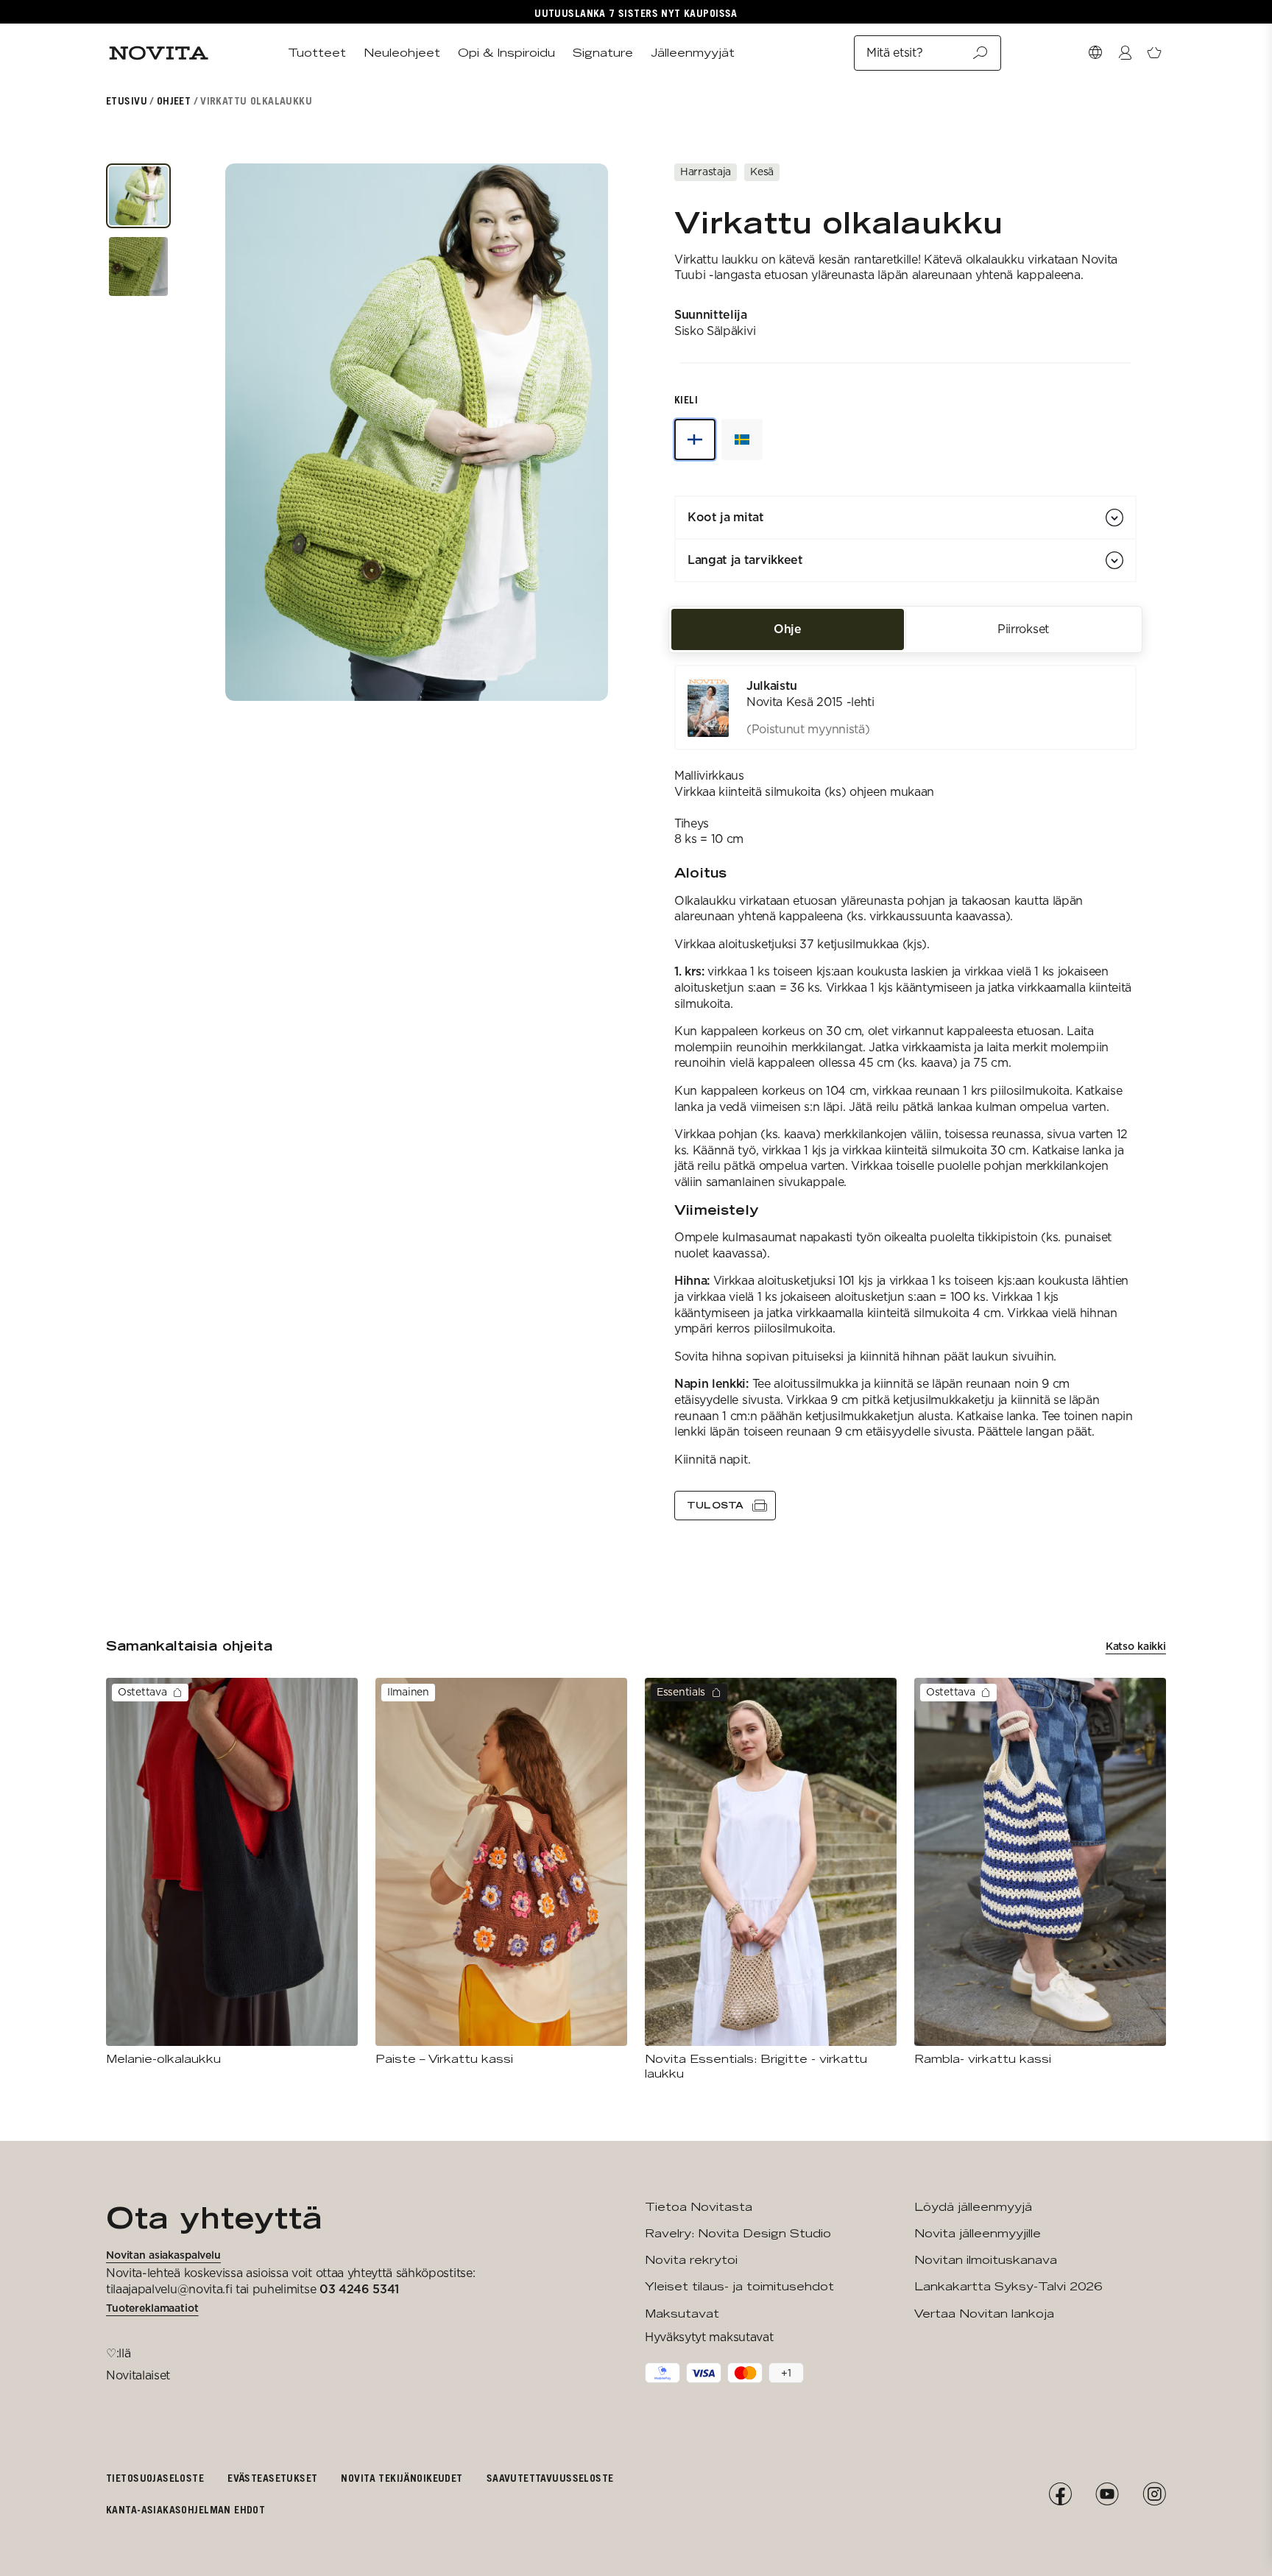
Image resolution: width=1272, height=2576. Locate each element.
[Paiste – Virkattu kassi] (501, 1872)
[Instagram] (1154, 2494)
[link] (905, 707)
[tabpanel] (905, 1093)
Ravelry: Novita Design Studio (738, 2233)
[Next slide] (576, 432)
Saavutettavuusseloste (550, 2478)
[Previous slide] (257, 432)
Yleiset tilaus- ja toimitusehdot (739, 2286)
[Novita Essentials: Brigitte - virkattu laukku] (771, 1880)
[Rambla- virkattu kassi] (1040, 1872)
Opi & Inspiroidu (506, 53)
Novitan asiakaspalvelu (163, 2255)
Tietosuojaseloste (155, 2478)
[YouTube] (1107, 2494)
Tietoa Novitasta (699, 2207)
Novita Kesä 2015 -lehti (810, 702)
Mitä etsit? (894, 53)
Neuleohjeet (402, 53)
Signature (603, 53)
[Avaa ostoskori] (1154, 53)
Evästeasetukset (272, 2478)
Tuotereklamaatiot (152, 2308)
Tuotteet (317, 53)
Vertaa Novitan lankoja (984, 2314)
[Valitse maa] (1095, 53)
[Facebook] (1060, 2494)
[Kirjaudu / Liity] (1125, 53)
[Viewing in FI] (695, 440)
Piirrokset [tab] (1023, 629)
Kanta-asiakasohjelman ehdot (185, 2509)
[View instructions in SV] (742, 440)
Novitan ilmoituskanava (986, 2260)
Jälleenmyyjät (693, 53)
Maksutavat (682, 2314)
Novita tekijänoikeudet (402, 2478)
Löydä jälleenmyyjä (973, 2207)
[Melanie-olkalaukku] (232, 1872)
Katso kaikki (1136, 1646)
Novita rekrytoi (691, 2260)
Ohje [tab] (788, 629)
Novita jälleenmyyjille (978, 2233)
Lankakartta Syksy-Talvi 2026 (1008, 2286)
